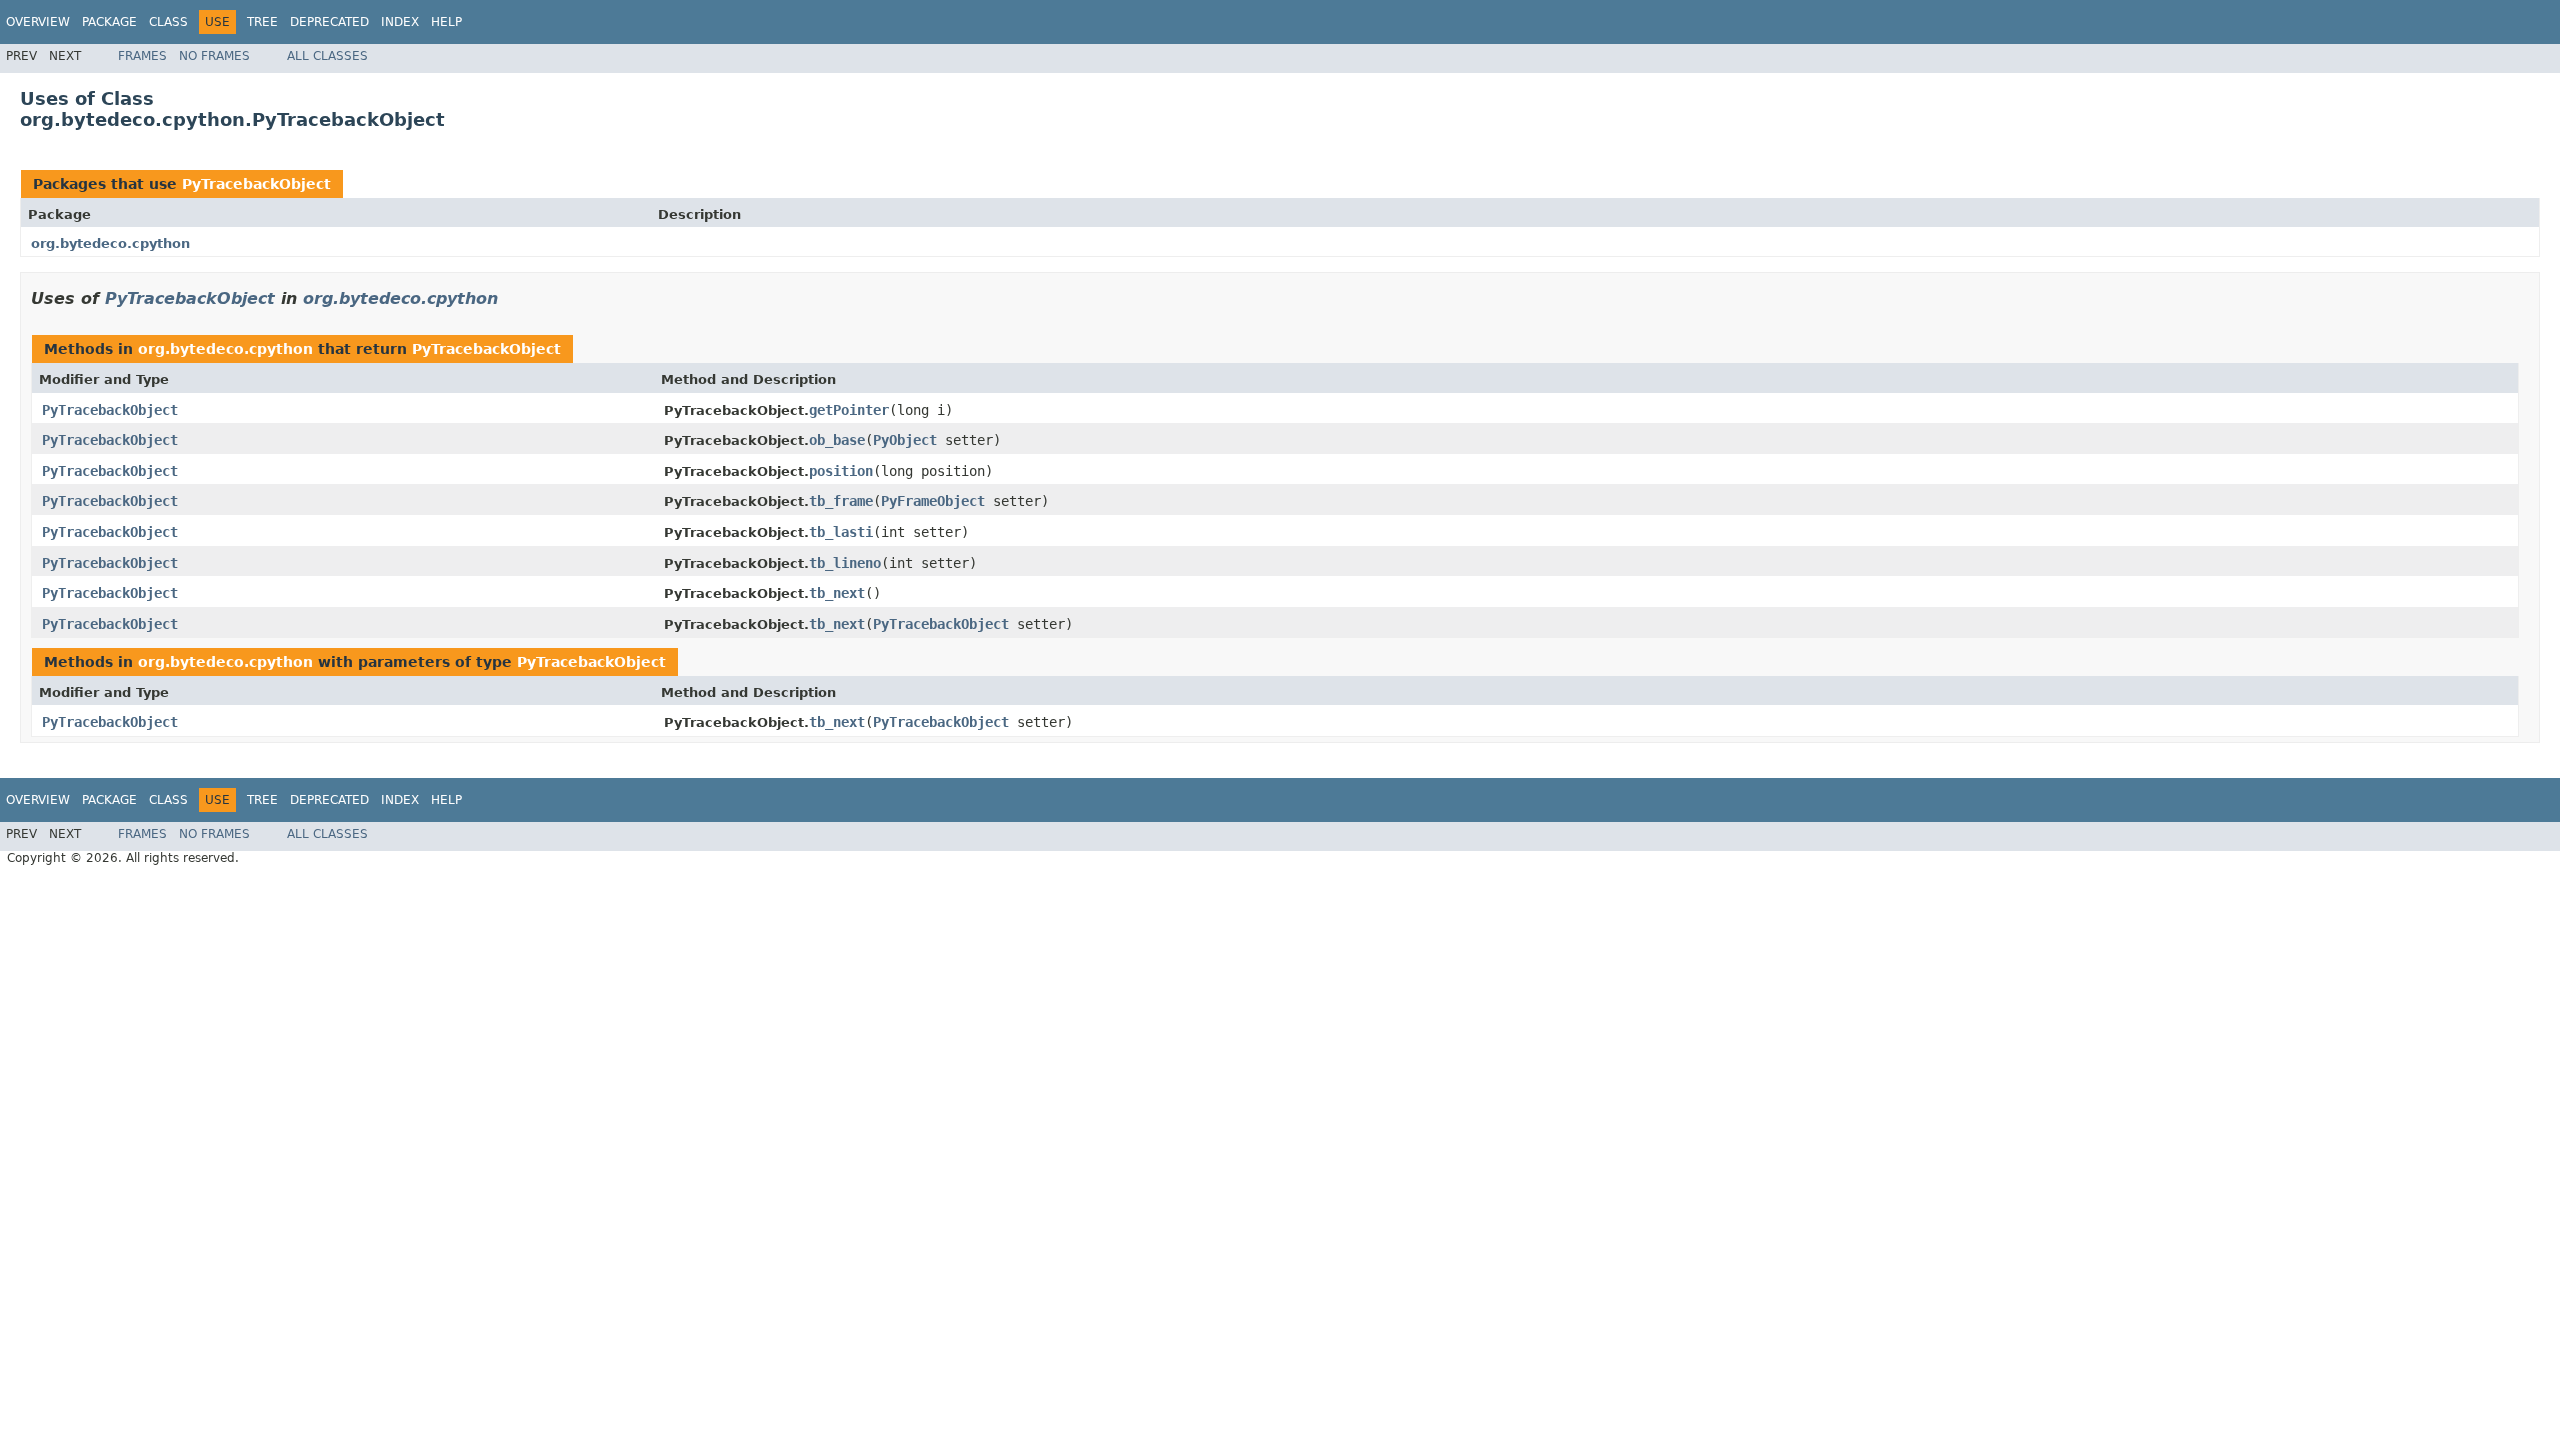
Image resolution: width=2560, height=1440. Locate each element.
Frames (142, 56)
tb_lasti (841, 532)
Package (109, 22)
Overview (38, 22)
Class (168, 22)
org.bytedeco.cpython (110, 243)
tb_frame (841, 501)
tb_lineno (845, 563)
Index (400, 22)
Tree (262, 22)
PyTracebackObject (256, 184)
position (841, 471)
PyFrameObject (933, 501)
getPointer (849, 410)
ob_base (837, 440)
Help (446, 22)
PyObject (905, 440)
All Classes (327, 56)
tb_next (837, 593)
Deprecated (329, 22)
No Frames (214, 56)
